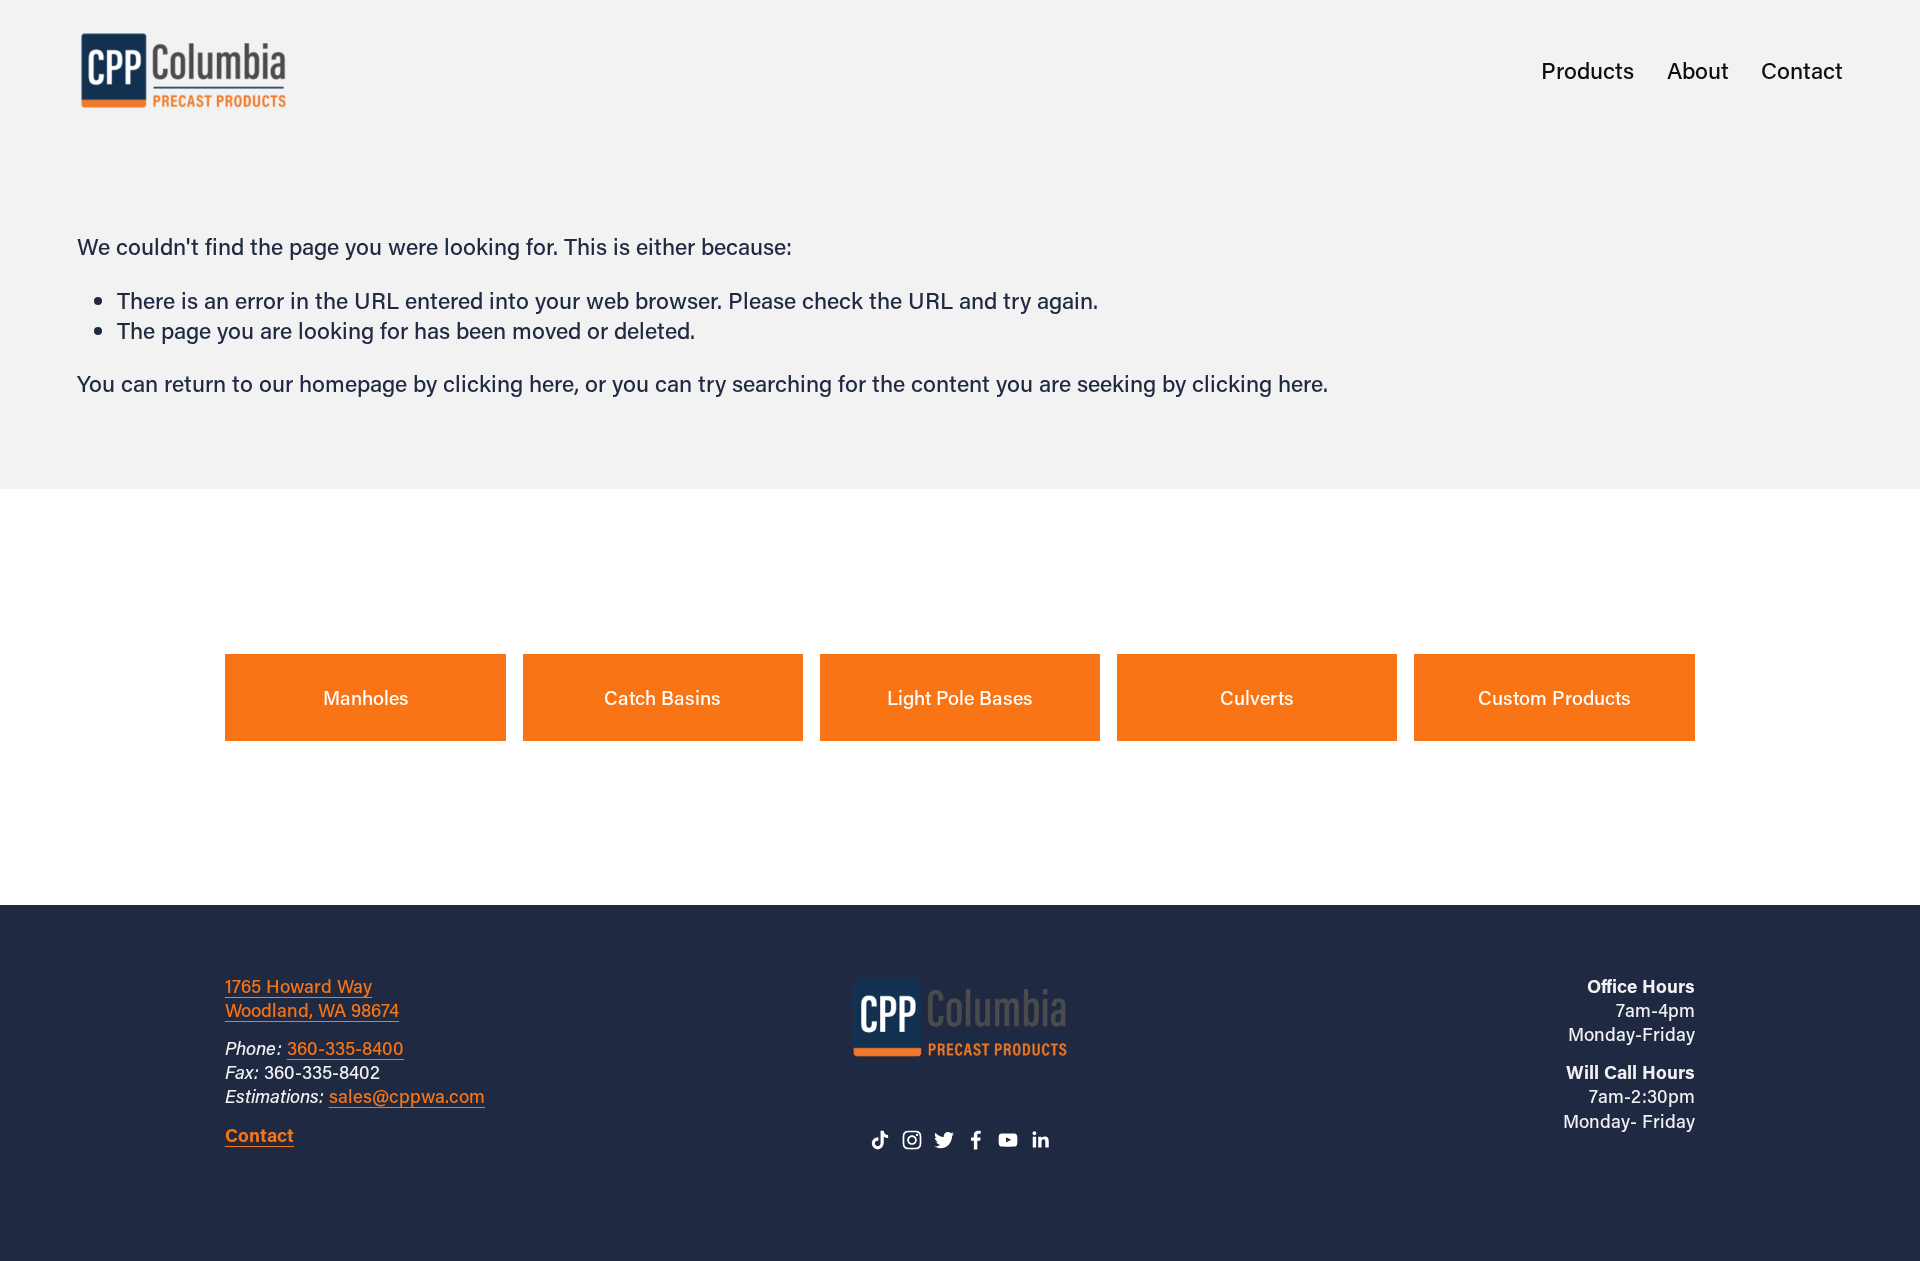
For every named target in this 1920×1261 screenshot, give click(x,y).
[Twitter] (944, 1140)
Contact (1802, 70)
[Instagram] (912, 1140)
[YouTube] (1008, 1140)
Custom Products (1554, 697)
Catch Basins (662, 697)
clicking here (508, 383)
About (1698, 70)
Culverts (1257, 697)
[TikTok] (880, 1140)
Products (1587, 70)
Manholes (366, 697)
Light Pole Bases (960, 697)
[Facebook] (976, 1140)
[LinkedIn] (1040, 1140)
